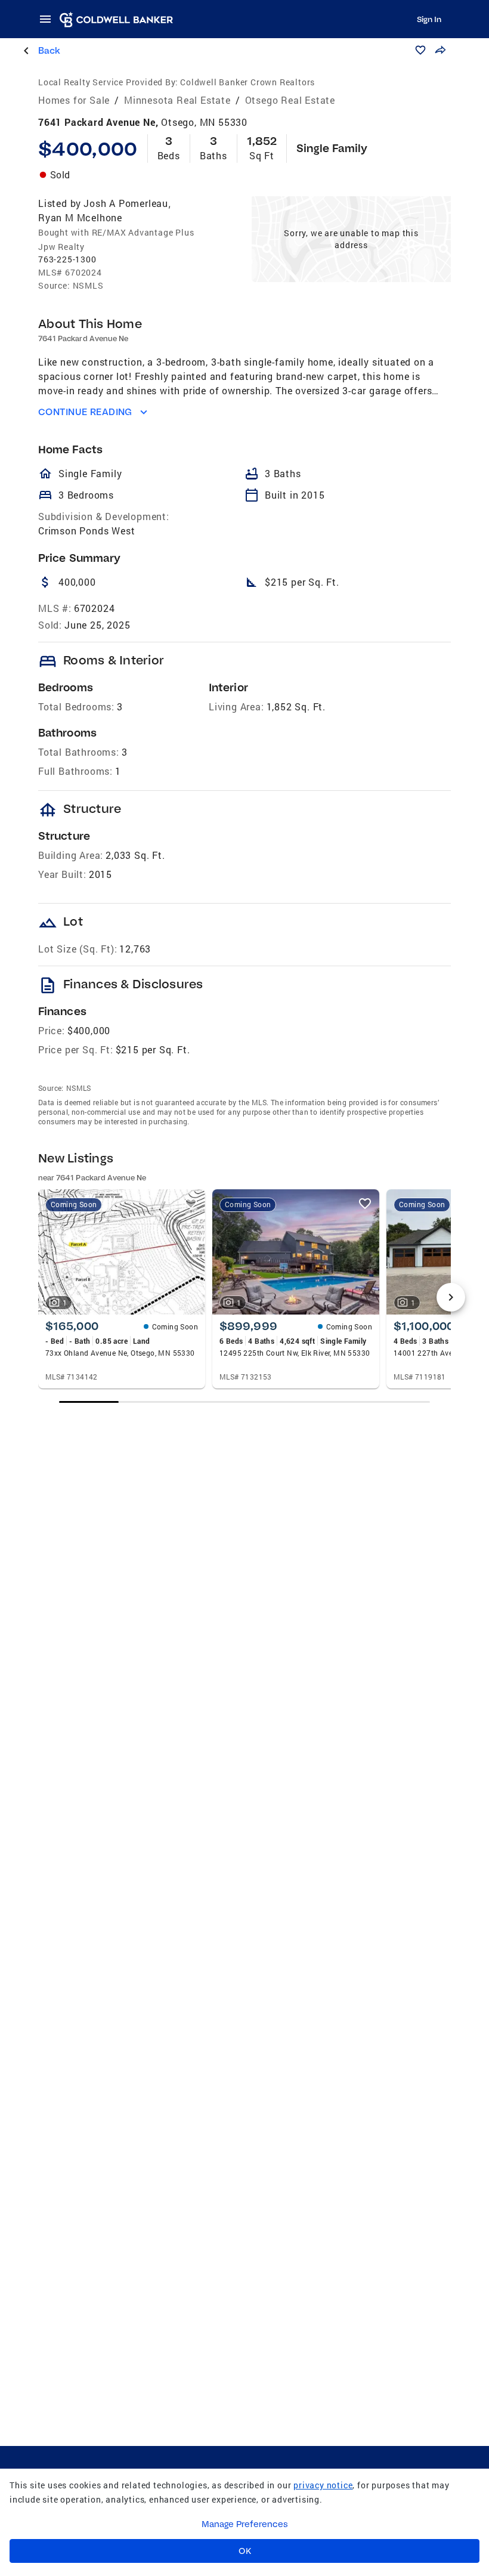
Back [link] (49, 50)
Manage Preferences (245, 2524)
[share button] (440, 50)
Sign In (429, 19)
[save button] (420, 50)
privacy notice (323, 2485)
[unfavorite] (191, 1204)
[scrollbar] (244, 1402)
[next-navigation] (451, 1297)
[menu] (49, 19)
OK (245, 2551)
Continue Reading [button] (85, 412)
